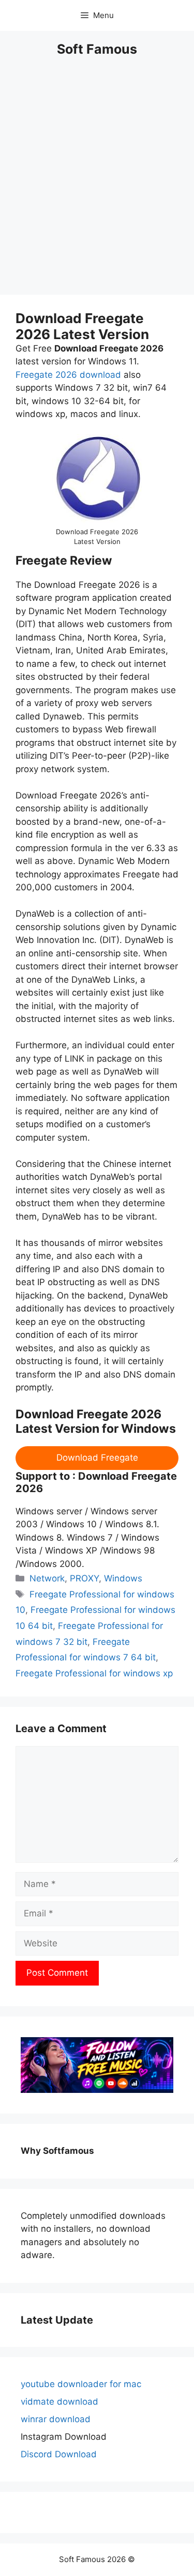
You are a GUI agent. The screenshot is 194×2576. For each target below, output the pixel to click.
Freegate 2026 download (68, 375)
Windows (123, 1578)
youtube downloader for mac (81, 2384)
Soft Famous (97, 49)
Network (47, 1578)
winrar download (56, 2419)
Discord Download (59, 2454)
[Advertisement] (97, 182)
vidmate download (59, 2402)
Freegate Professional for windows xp (94, 1673)
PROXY (84, 1578)
